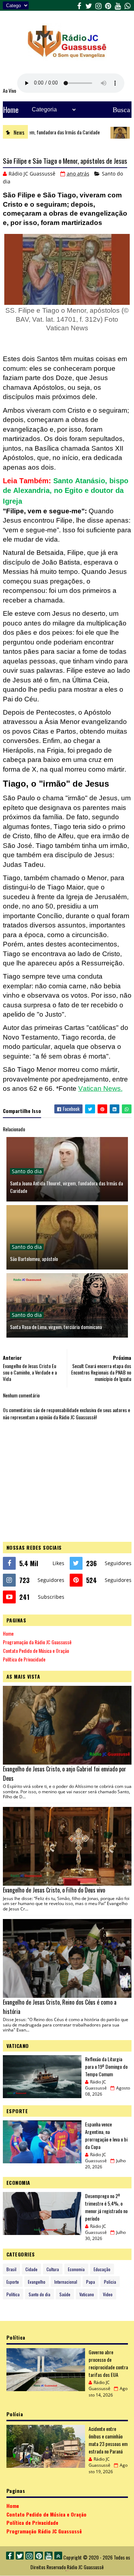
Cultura (53, 2269)
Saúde (65, 2294)
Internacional (66, 2282)
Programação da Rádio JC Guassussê (37, 1642)
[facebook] (79, 5)
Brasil (11, 2269)
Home (11, 110)
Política (13, 2294)
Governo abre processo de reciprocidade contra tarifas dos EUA (108, 2363)
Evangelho (37, 2282)
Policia (110, 2282)
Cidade (31, 2269)
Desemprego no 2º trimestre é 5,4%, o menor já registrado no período (106, 2207)
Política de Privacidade (24, 1659)
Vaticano (87, 2294)
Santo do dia (27, 1171)
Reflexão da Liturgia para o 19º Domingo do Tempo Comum (106, 2066)
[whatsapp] (128, 5)
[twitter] (89, 5)
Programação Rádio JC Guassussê (44, 2531)
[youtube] (118, 5)
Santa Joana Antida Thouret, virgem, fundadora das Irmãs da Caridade (66, 1187)
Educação (102, 2269)
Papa (91, 2282)
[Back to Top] (58, 2556)
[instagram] (99, 5)
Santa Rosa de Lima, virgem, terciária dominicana (56, 1327)
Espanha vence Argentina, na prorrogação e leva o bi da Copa (106, 2135)
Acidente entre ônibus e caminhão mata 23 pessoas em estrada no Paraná (108, 2440)
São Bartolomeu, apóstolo (34, 1259)
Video (108, 2294)
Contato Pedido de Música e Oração (36, 1651)
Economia (76, 2269)
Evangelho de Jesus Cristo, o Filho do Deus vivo (54, 1890)
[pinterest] (108, 5)
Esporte (13, 2282)
